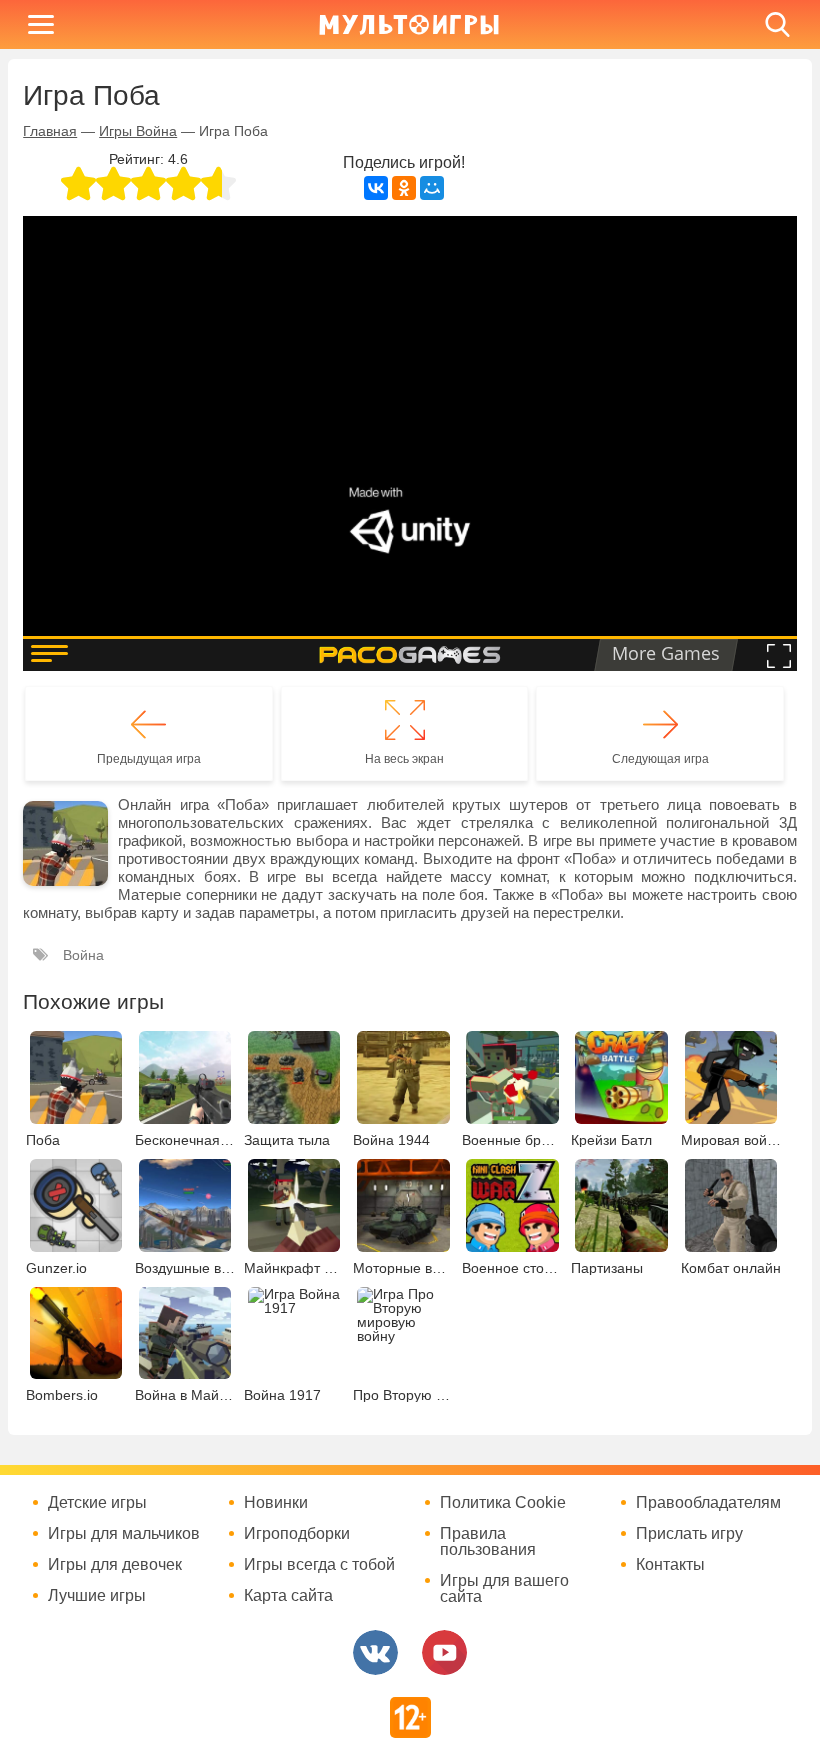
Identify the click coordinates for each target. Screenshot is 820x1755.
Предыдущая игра (149, 759)
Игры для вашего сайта (504, 1589)
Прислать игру (689, 1534)
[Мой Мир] (432, 188)
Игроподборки (297, 1534)
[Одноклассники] (404, 188)
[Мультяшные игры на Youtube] (444, 1652)
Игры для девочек (115, 1565)
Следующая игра (660, 759)
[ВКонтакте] (376, 188)
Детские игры (97, 1503)
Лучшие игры (97, 1596)
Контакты (670, 1565)
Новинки (276, 1503)
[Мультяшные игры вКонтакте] (375, 1652)
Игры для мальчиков (124, 1534)
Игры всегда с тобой (319, 1565)
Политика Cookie (503, 1503)
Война (83, 955)
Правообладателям (708, 1503)
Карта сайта (288, 1596)
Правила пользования (488, 1542)
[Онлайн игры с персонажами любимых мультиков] (409, 24)
